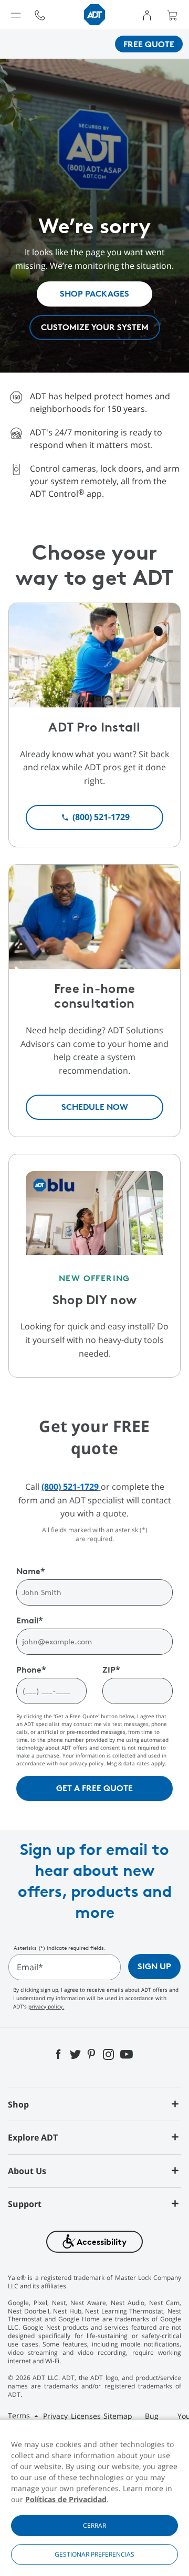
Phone (31, 1669)
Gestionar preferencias (94, 2554)
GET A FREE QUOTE (94, 1788)
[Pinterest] (92, 2054)
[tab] (94, 2104)
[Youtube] (127, 2054)
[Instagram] (108, 2054)
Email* (30, 1967)
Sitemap (118, 2416)
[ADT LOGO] (94, 14)
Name (31, 1571)
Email (30, 1620)
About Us (27, 2171)
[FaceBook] (59, 2054)
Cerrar (94, 2525)
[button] (94, 2241)
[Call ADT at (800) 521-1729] (40, 14)
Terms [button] (20, 2415)
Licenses (86, 2416)
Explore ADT (33, 2137)
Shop (18, 2104)
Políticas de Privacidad (66, 2499)
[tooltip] (40, 15)
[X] (75, 2054)
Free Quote (149, 44)
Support (25, 2204)
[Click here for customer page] (147, 15)
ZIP (111, 1669)
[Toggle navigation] (16, 15)
